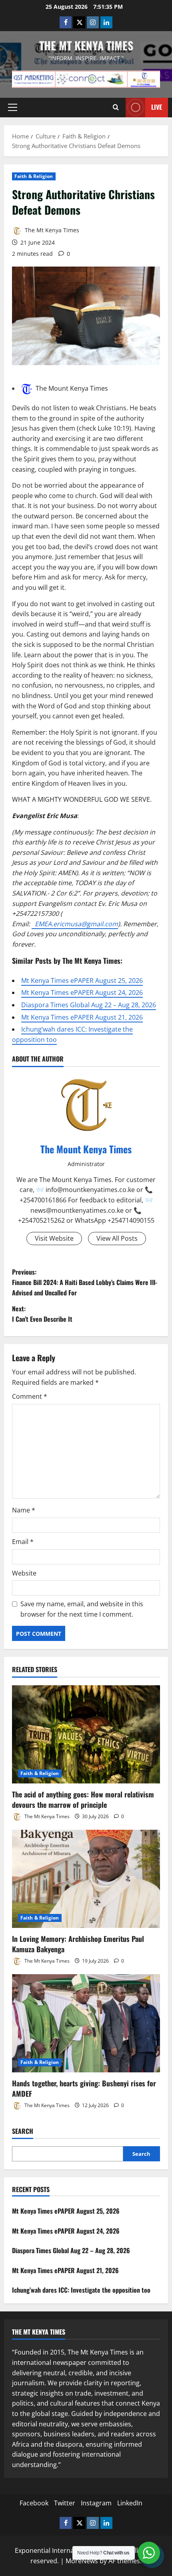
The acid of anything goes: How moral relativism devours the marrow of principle (83, 1799)
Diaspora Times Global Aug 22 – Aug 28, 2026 (89, 1005)
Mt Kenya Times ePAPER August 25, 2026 (82, 981)
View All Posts (117, 1238)
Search (23, 2131)
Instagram (96, 2503)
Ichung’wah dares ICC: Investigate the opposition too (81, 2290)
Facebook (34, 2503)
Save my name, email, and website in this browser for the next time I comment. (82, 1609)
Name (24, 1510)
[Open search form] (116, 107)
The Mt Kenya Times (86, 45)
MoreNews (82, 2561)
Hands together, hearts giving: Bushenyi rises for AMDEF (84, 2088)
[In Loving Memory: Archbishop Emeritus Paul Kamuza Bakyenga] (86, 1879)
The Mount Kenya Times (72, 388)
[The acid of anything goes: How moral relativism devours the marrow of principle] (86, 1735)
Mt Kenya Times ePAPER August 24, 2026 (82, 992)
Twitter (65, 2503)
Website (24, 1573)
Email (23, 1542)
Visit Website (54, 1238)
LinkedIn (130, 2503)
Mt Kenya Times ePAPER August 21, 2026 (82, 1017)
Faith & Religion (34, 176)
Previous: (85, 1282)
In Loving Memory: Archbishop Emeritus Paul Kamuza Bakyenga (78, 1944)
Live (157, 107)
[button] (13, 107)
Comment (30, 1396)
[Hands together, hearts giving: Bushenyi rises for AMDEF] (86, 2023)
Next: (42, 1314)
